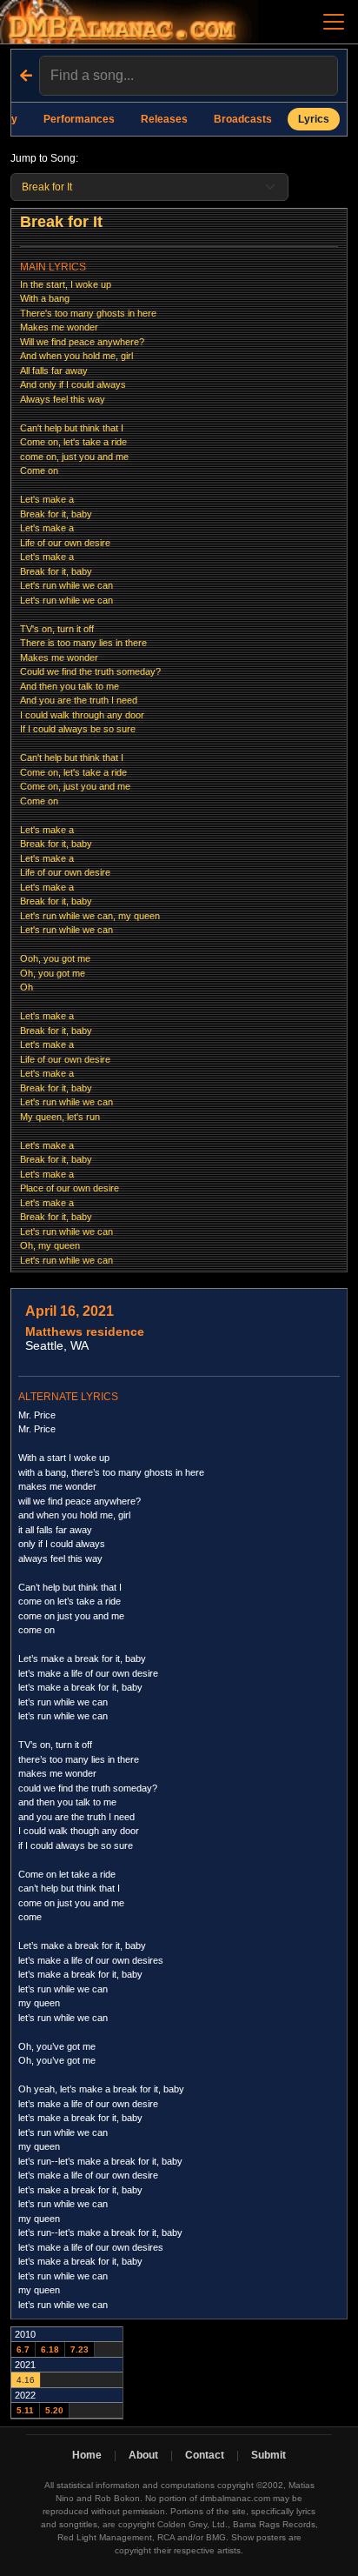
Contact (205, 2455)
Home (87, 2455)
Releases (164, 119)
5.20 (54, 2410)
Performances (79, 119)
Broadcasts (243, 119)
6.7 (23, 2349)
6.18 (50, 2349)
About (143, 2455)
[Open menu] (334, 22)
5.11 (25, 2410)
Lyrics (314, 119)
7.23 (80, 2349)
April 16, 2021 (70, 1311)
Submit (268, 2455)
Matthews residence (85, 1331)
